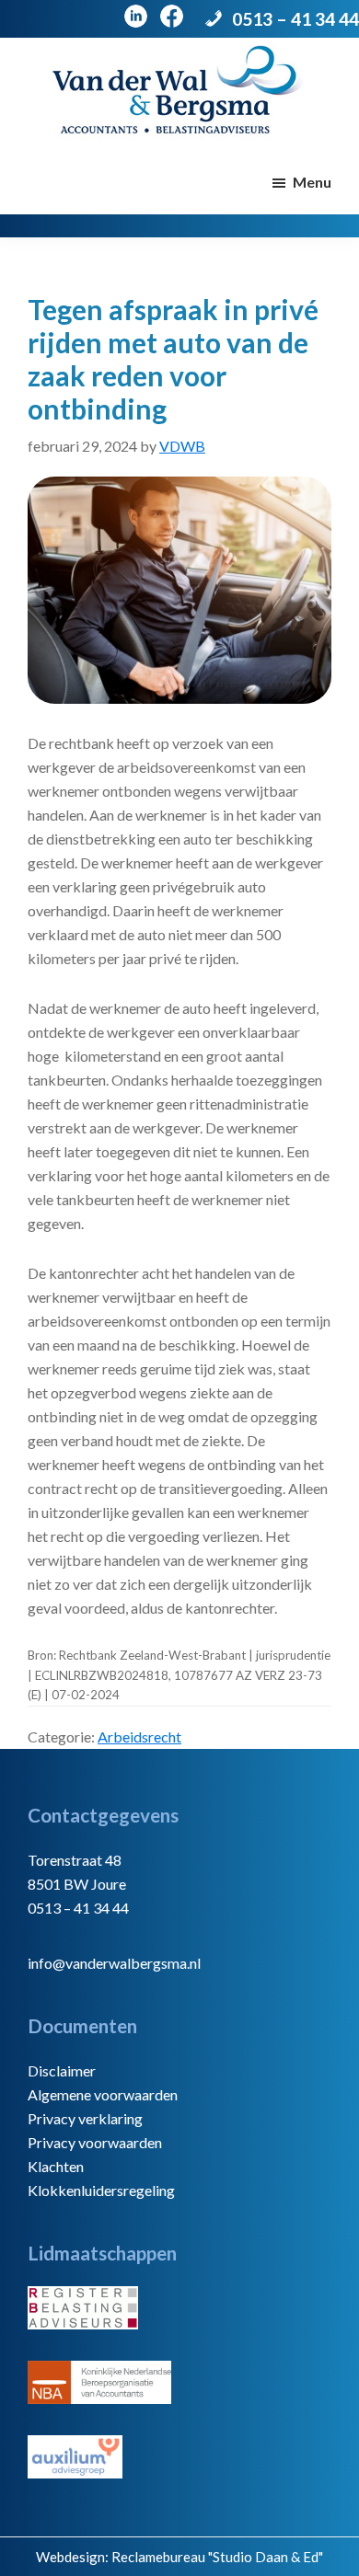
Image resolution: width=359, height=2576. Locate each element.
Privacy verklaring (85, 2118)
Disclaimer (62, 2070)
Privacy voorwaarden (95, 2142)
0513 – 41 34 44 (295, 19)
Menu (312, 182)
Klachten (56, 2166)
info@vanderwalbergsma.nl (114, 1963)
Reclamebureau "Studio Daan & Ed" (217, 2557)
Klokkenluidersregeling (101, 2190)
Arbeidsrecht (139, 1736)
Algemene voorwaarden (103, 2094)
